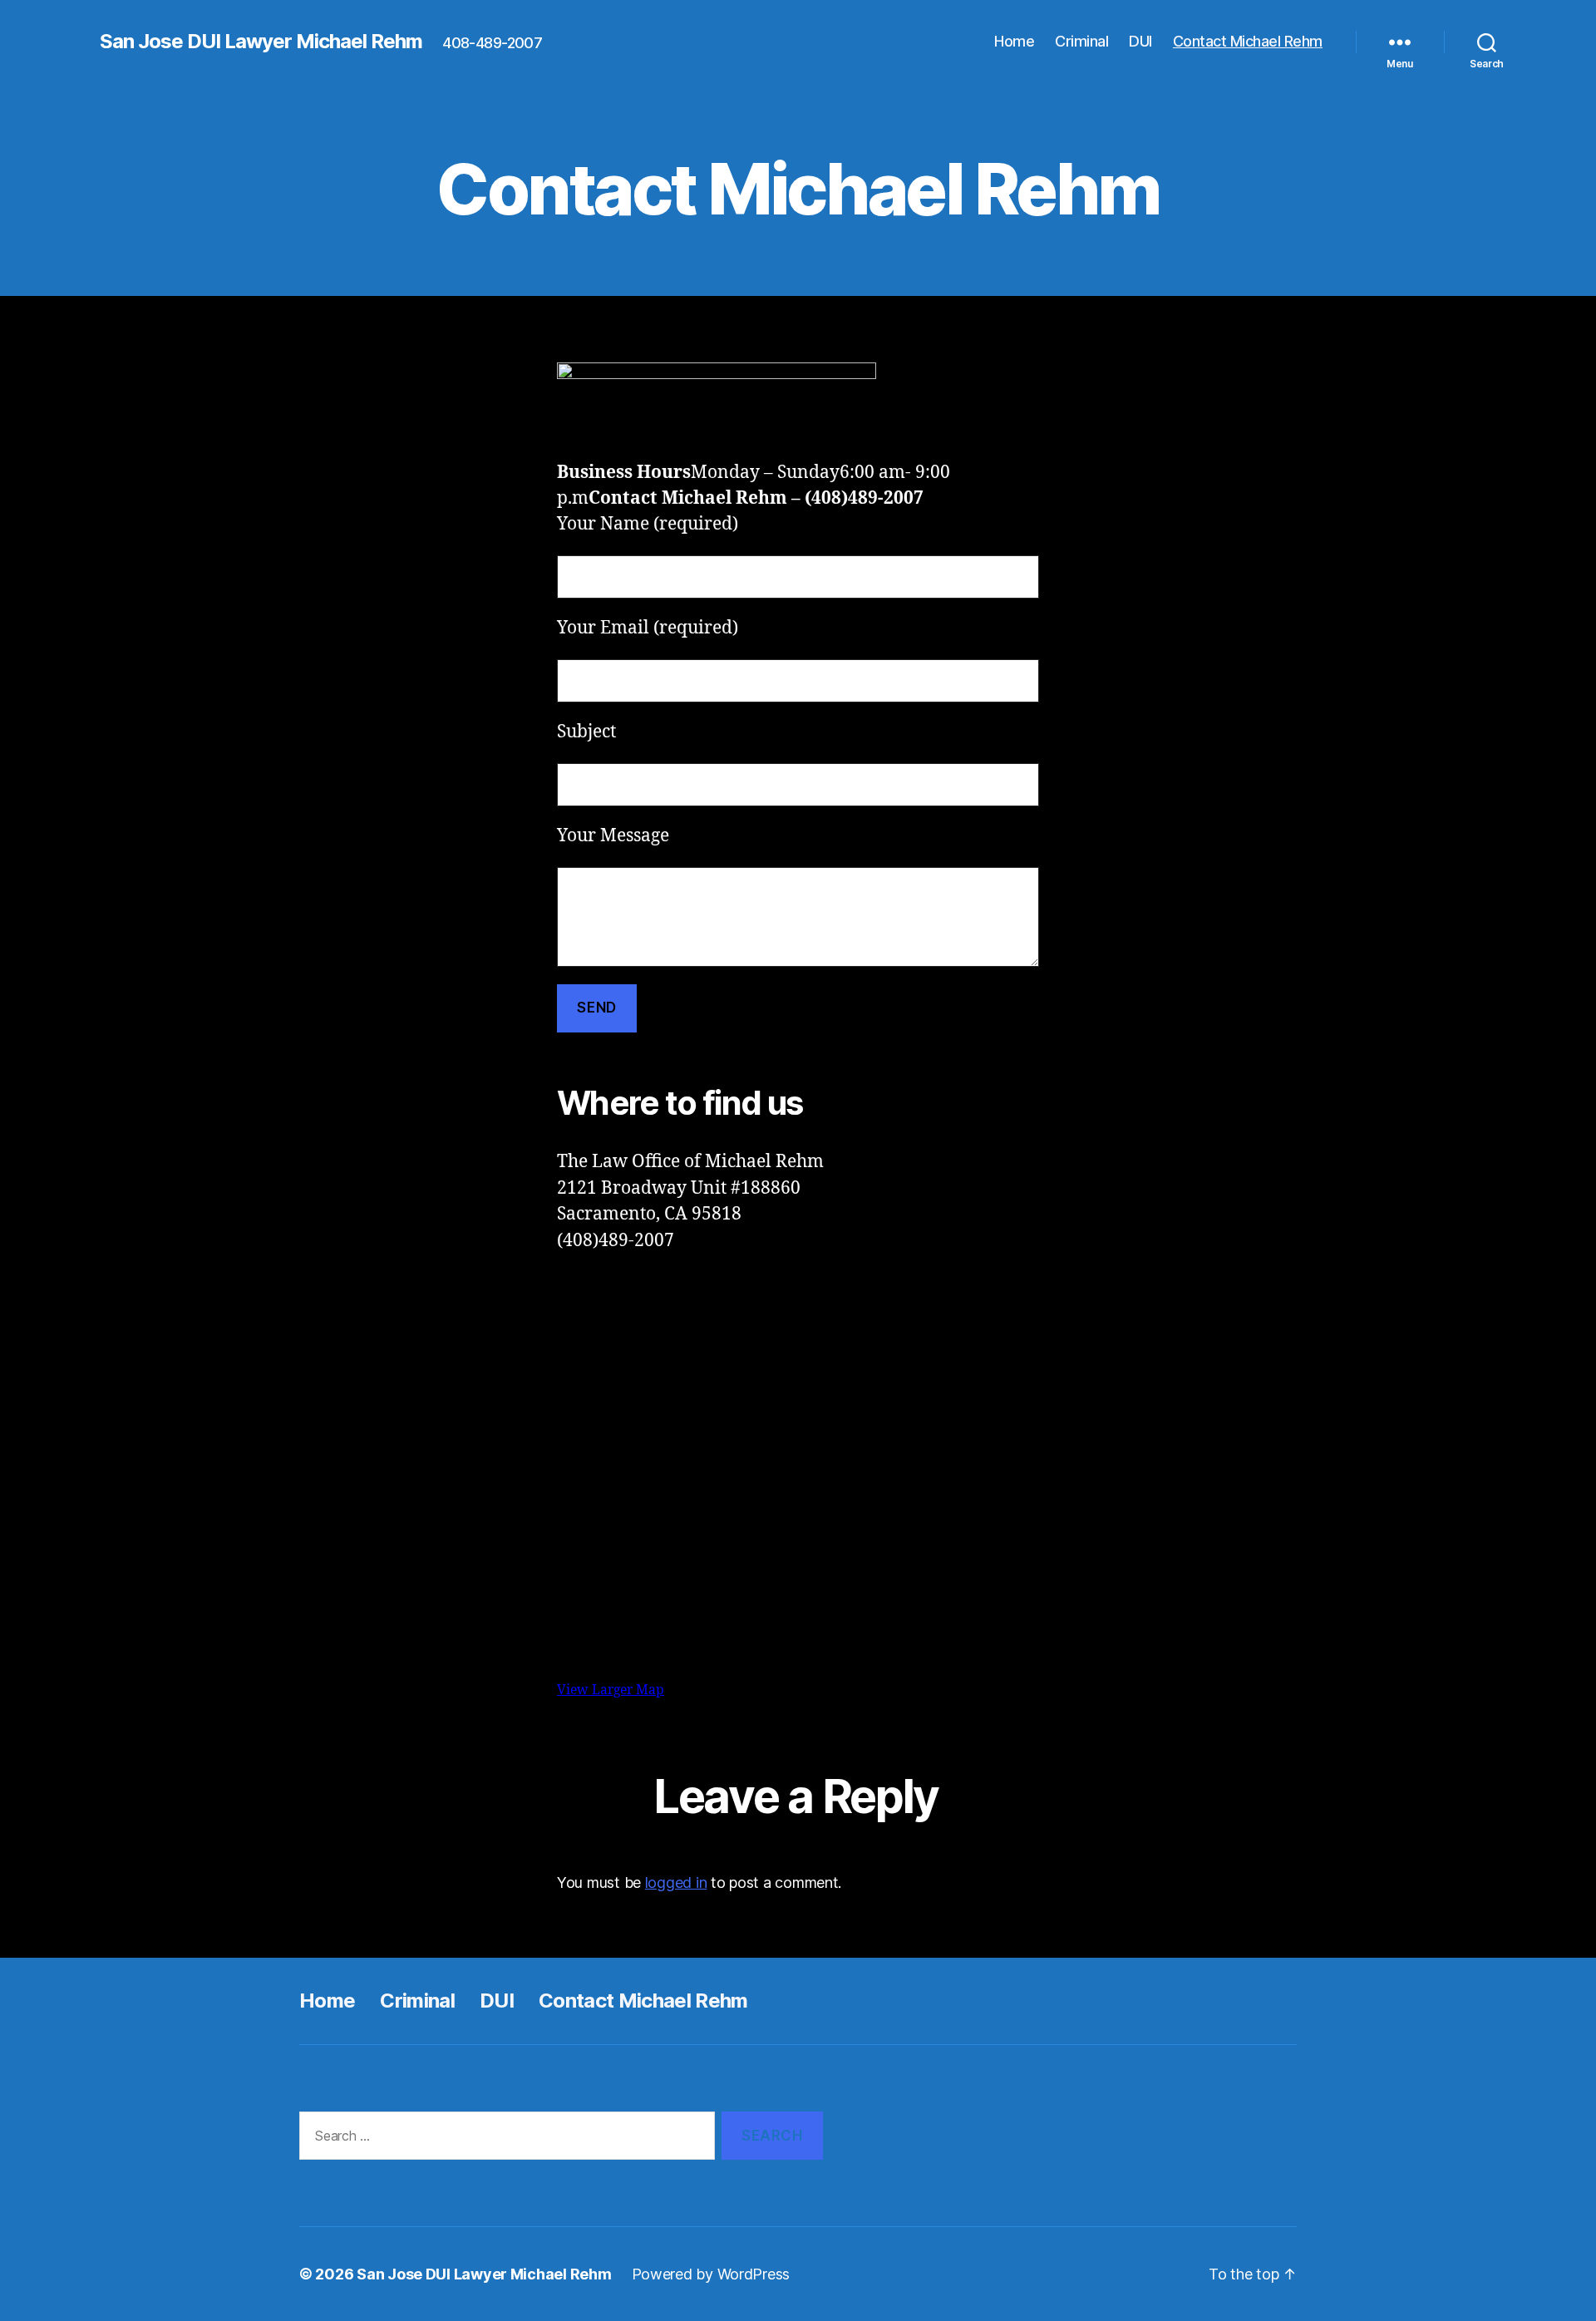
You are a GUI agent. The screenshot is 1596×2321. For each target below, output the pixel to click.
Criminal (1081, 41)
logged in (676, 1882)
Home (1014, 41)
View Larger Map (611, 1690)
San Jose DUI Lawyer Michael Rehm (261, 42)
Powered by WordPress (711, 2274)
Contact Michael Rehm (1248, 41)
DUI (1140, 41)
